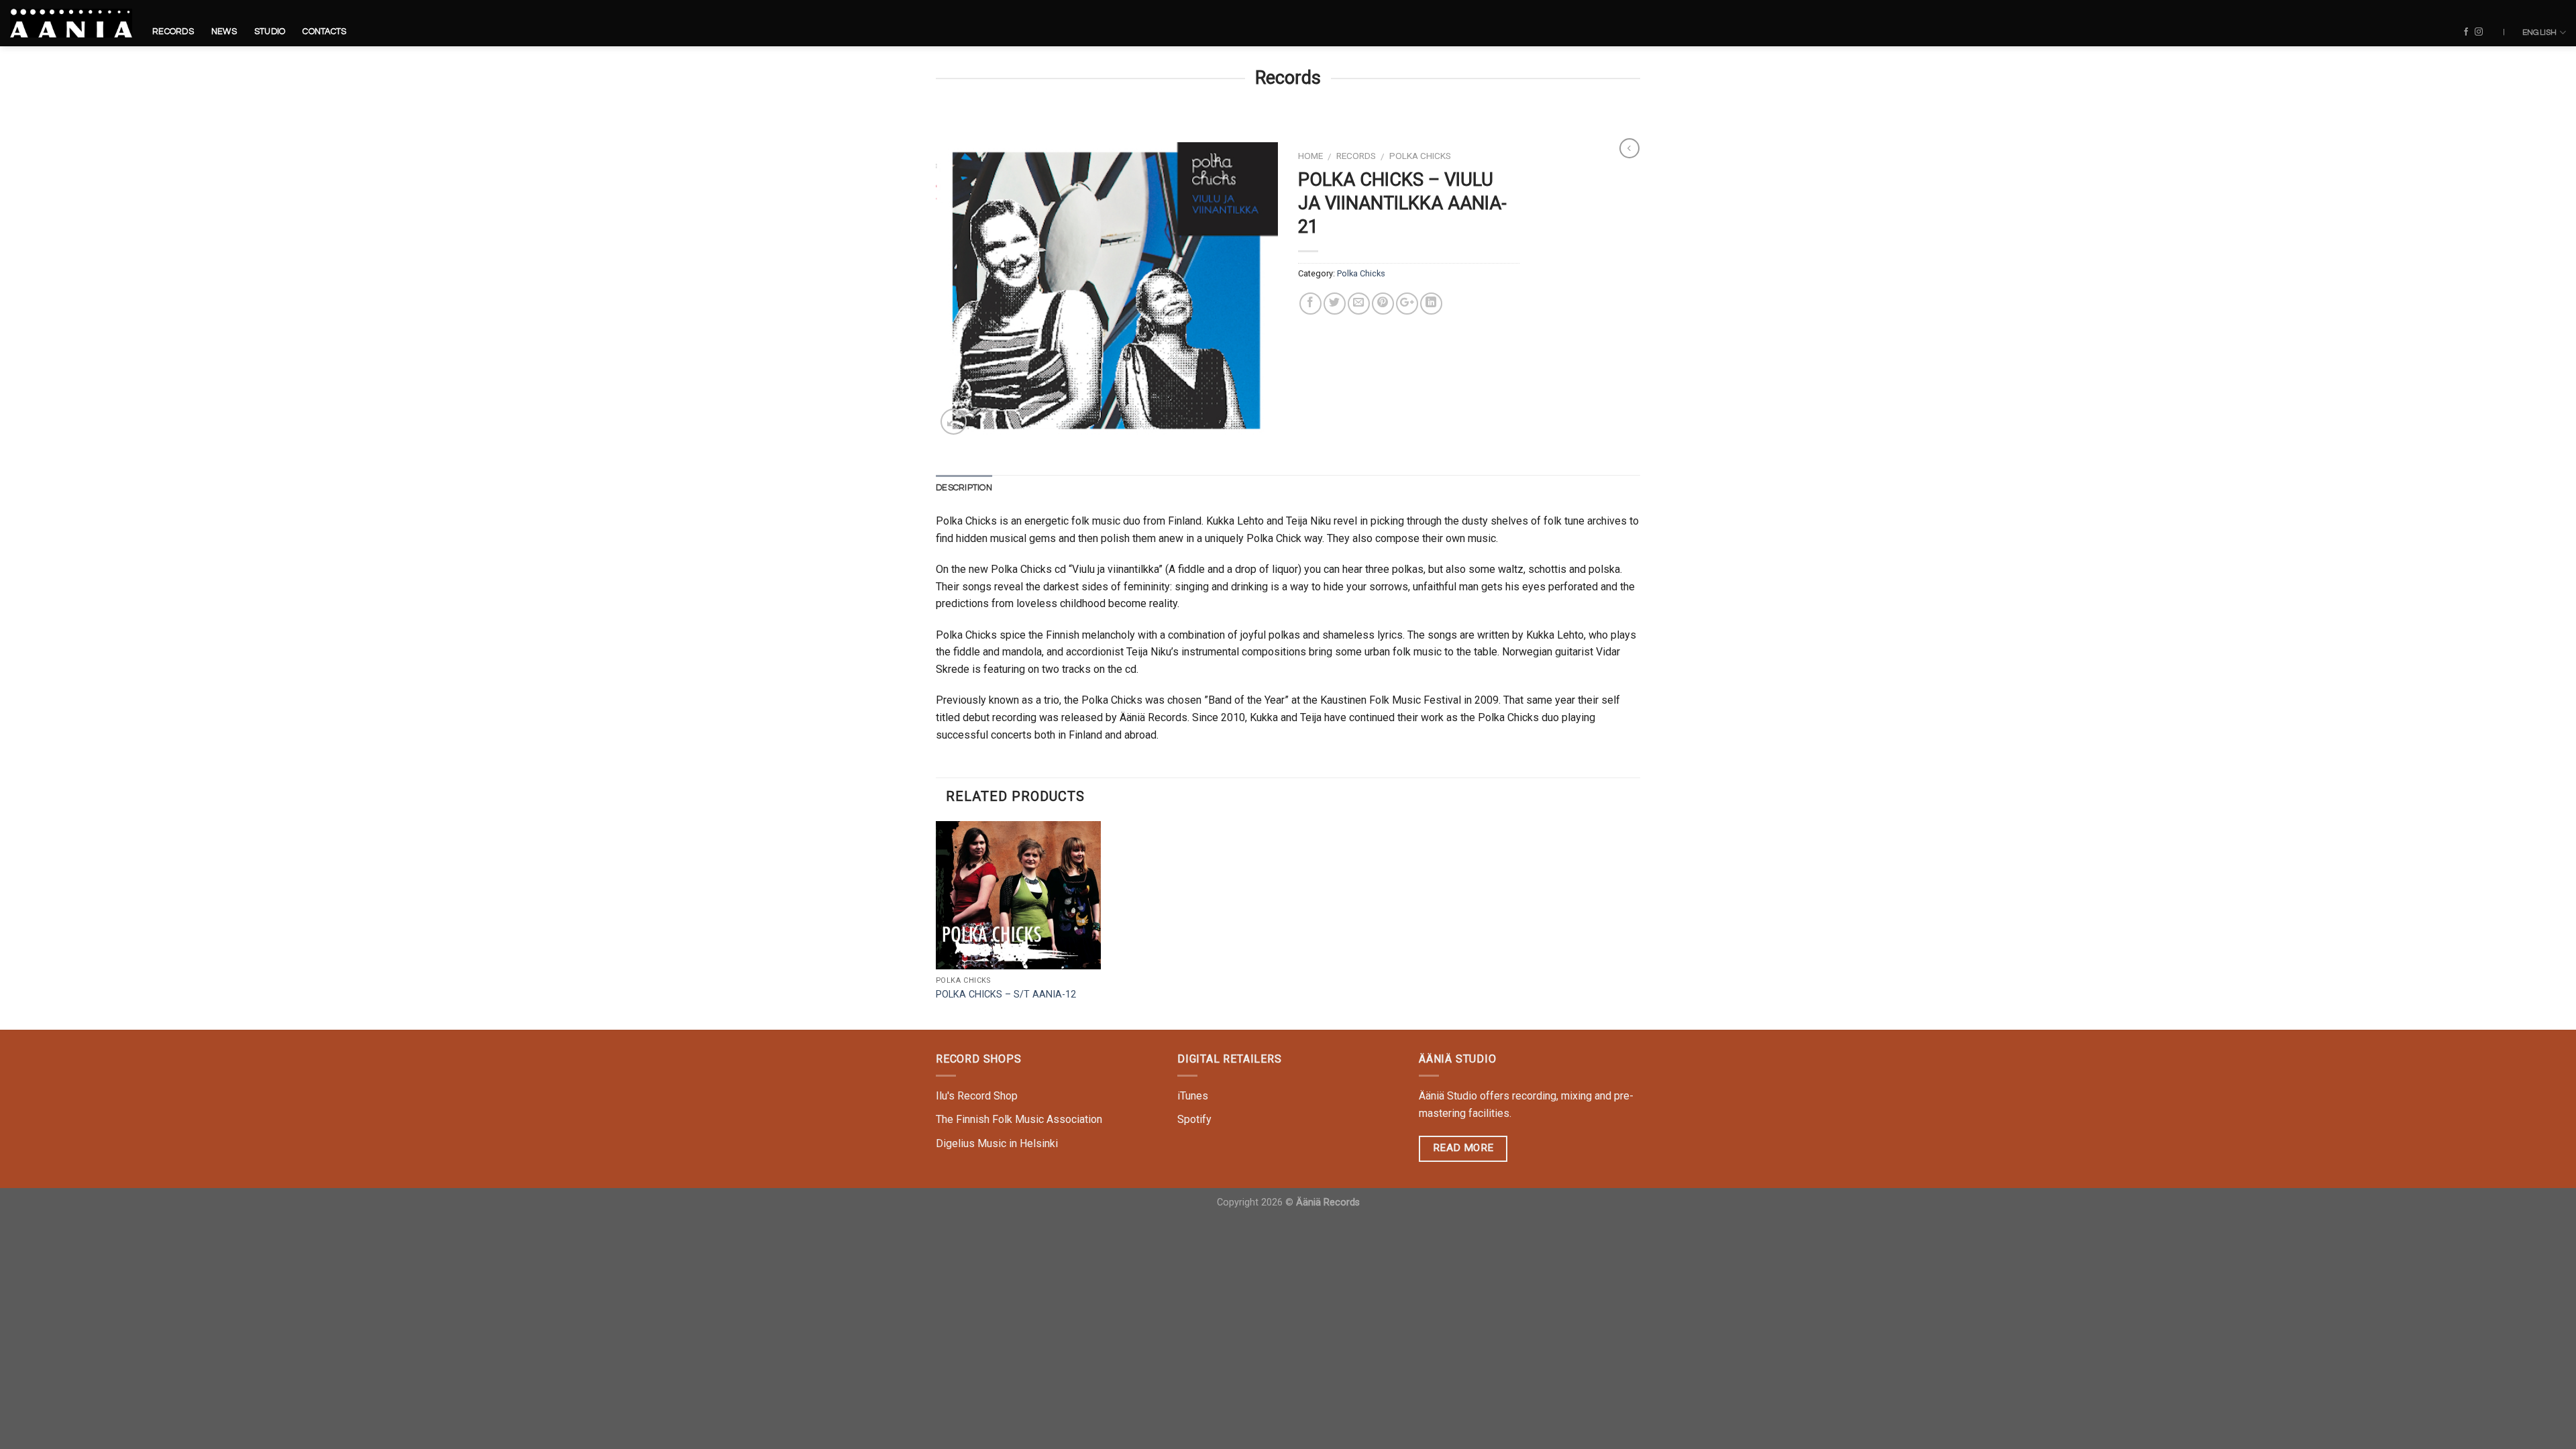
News (224, 32)
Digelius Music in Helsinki (997, 1143)
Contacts (324, 32)
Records (173, 32)
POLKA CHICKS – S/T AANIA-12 (1006, 995)
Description (964, 488)
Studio (270, 32)
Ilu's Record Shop (977, 1096)
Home (1310, 156)
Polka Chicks (1420, 156)
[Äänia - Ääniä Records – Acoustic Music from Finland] (71, 23)
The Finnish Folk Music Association (1019, 1119)
